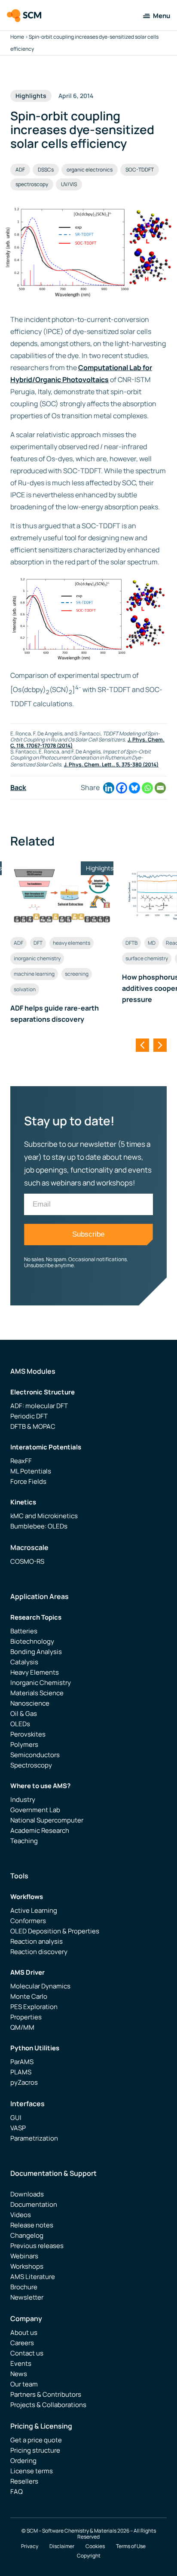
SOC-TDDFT (140, 170)
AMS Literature (33, 2277)
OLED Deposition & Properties (55, 1931)
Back (18, 787)
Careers (22, 2343)
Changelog (27, 2235)
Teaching (24, 1841)
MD (152, 943)
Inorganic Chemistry (41, 1683)
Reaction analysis (37, 1941)
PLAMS (21, 2072)
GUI (16, 2118)
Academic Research (40, 1830)
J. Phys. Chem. (83, 764)
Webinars (24, 2256)
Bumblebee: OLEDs (39, 1526)
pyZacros (24, 2082)
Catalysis (24, 1662)
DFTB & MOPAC (33, 1426)
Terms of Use (131, 2546)
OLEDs (20, 1724)
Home (17, 37)
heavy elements (72, 943)
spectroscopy (32, 184)
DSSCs (46, 170)
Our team (24, 2384)
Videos (21, 2215)
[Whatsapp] (147, 788)
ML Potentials (31, 1471)
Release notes (32, 2225)
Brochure (24, 2287)
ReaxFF (21, 1461)
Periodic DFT (29, 1416)
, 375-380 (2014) (139, 764)
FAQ (17, 2492)
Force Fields (28, 1481)
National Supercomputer (47, 1820)
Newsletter (27, 2297)
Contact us (27, 2353)
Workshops (27, 2266)
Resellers (24, 2481)
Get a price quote (36, 2440)
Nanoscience (30, 1703)
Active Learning (34, 1910)
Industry (23, 1800)
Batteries (24, 1631)
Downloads (27, 2194)
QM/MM (22, 2027)
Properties (26, 2017)
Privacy (30, 2546)
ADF (20, 170)
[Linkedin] (109, 788)
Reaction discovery (39, 1952)
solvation (25, 989)
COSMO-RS (27, 1561)
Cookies (95, 2546)
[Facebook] (122, 788)
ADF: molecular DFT (39, 1406)
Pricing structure (35, 2450)
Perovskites (28, 1734)
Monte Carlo (29, 1996)
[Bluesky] (134, 788)
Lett (107, 764)
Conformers (28, 1921)
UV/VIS (69, 184)
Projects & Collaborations (48, 2405)
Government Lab (35, 1810)
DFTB (131, 943)
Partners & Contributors (46, 2394)
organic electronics (90, 170)
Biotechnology (32, 1641)
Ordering (23, 2461)
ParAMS (22, 2062)
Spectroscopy (31, 1765)
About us (24, 2332)
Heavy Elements (35, 1672)
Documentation (34, 2204)
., (114, 764)
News (19, 2374)
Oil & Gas (24, 1714)
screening (77, 974)
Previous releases (37, 2246)
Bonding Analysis (36, 1652)
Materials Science (37, 1693)
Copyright (89, 2556)
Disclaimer (62, 2546)
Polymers (24, 1744)
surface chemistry (147, 958)
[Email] (160, 788)
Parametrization (34, 2138)
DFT (38, 943)
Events (21, 2363)
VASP (18, 2128)
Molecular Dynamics (40, 1986)
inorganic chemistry (37, 958)
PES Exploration (34, 2007)
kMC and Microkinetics (44, 1516)
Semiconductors (35, 1755)
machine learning (34, 974)
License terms (32, 2471)
